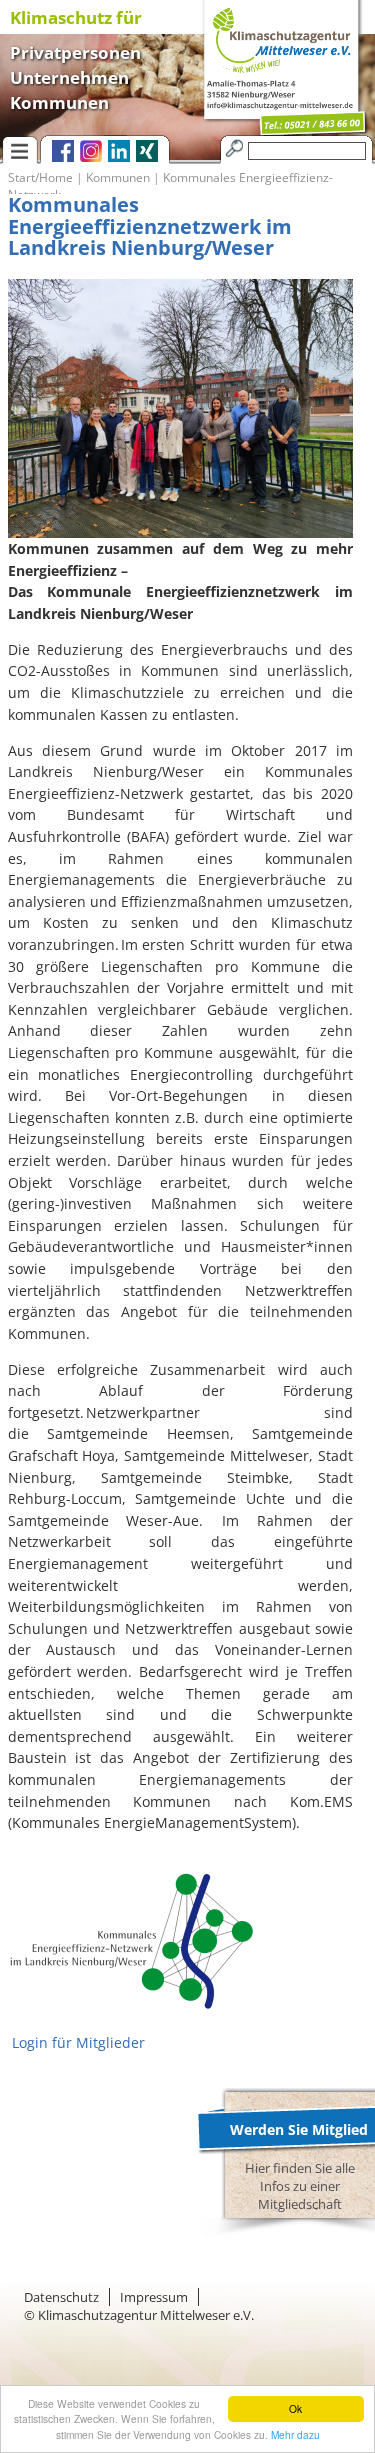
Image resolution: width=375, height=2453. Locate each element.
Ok (295, 2408)
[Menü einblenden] (20, 149)
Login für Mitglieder (76, 2042)
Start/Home (40, 177)
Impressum (154, 2297)
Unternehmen (69, 75)
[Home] (276, 69)
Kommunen (59, 100)
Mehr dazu (295, 2434)
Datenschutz (61, 2297)
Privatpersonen (75, 50)
